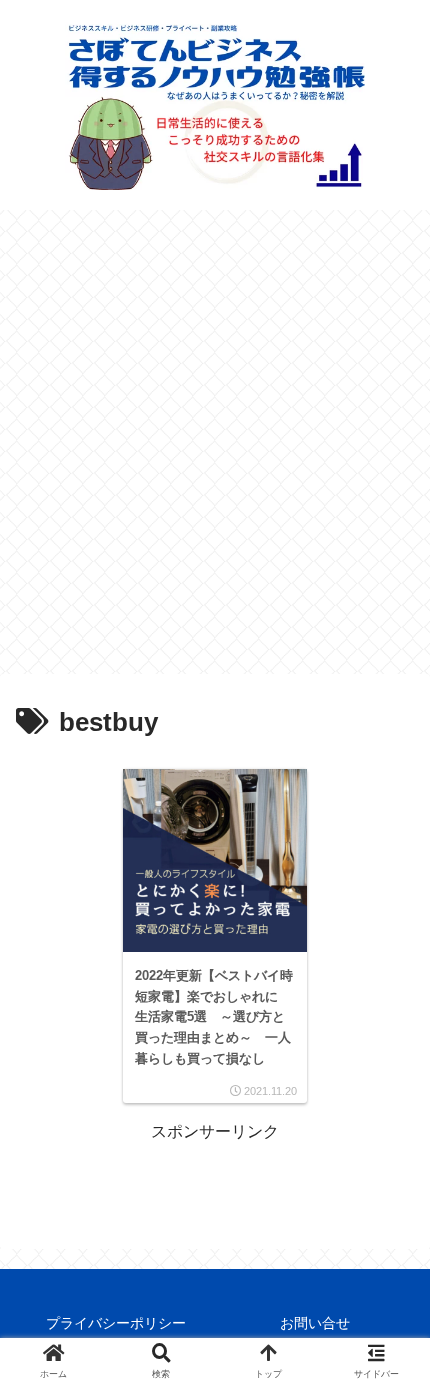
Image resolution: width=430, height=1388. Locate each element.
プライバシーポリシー (116, 1323)
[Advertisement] (215, 449)
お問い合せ (315, 1323)
